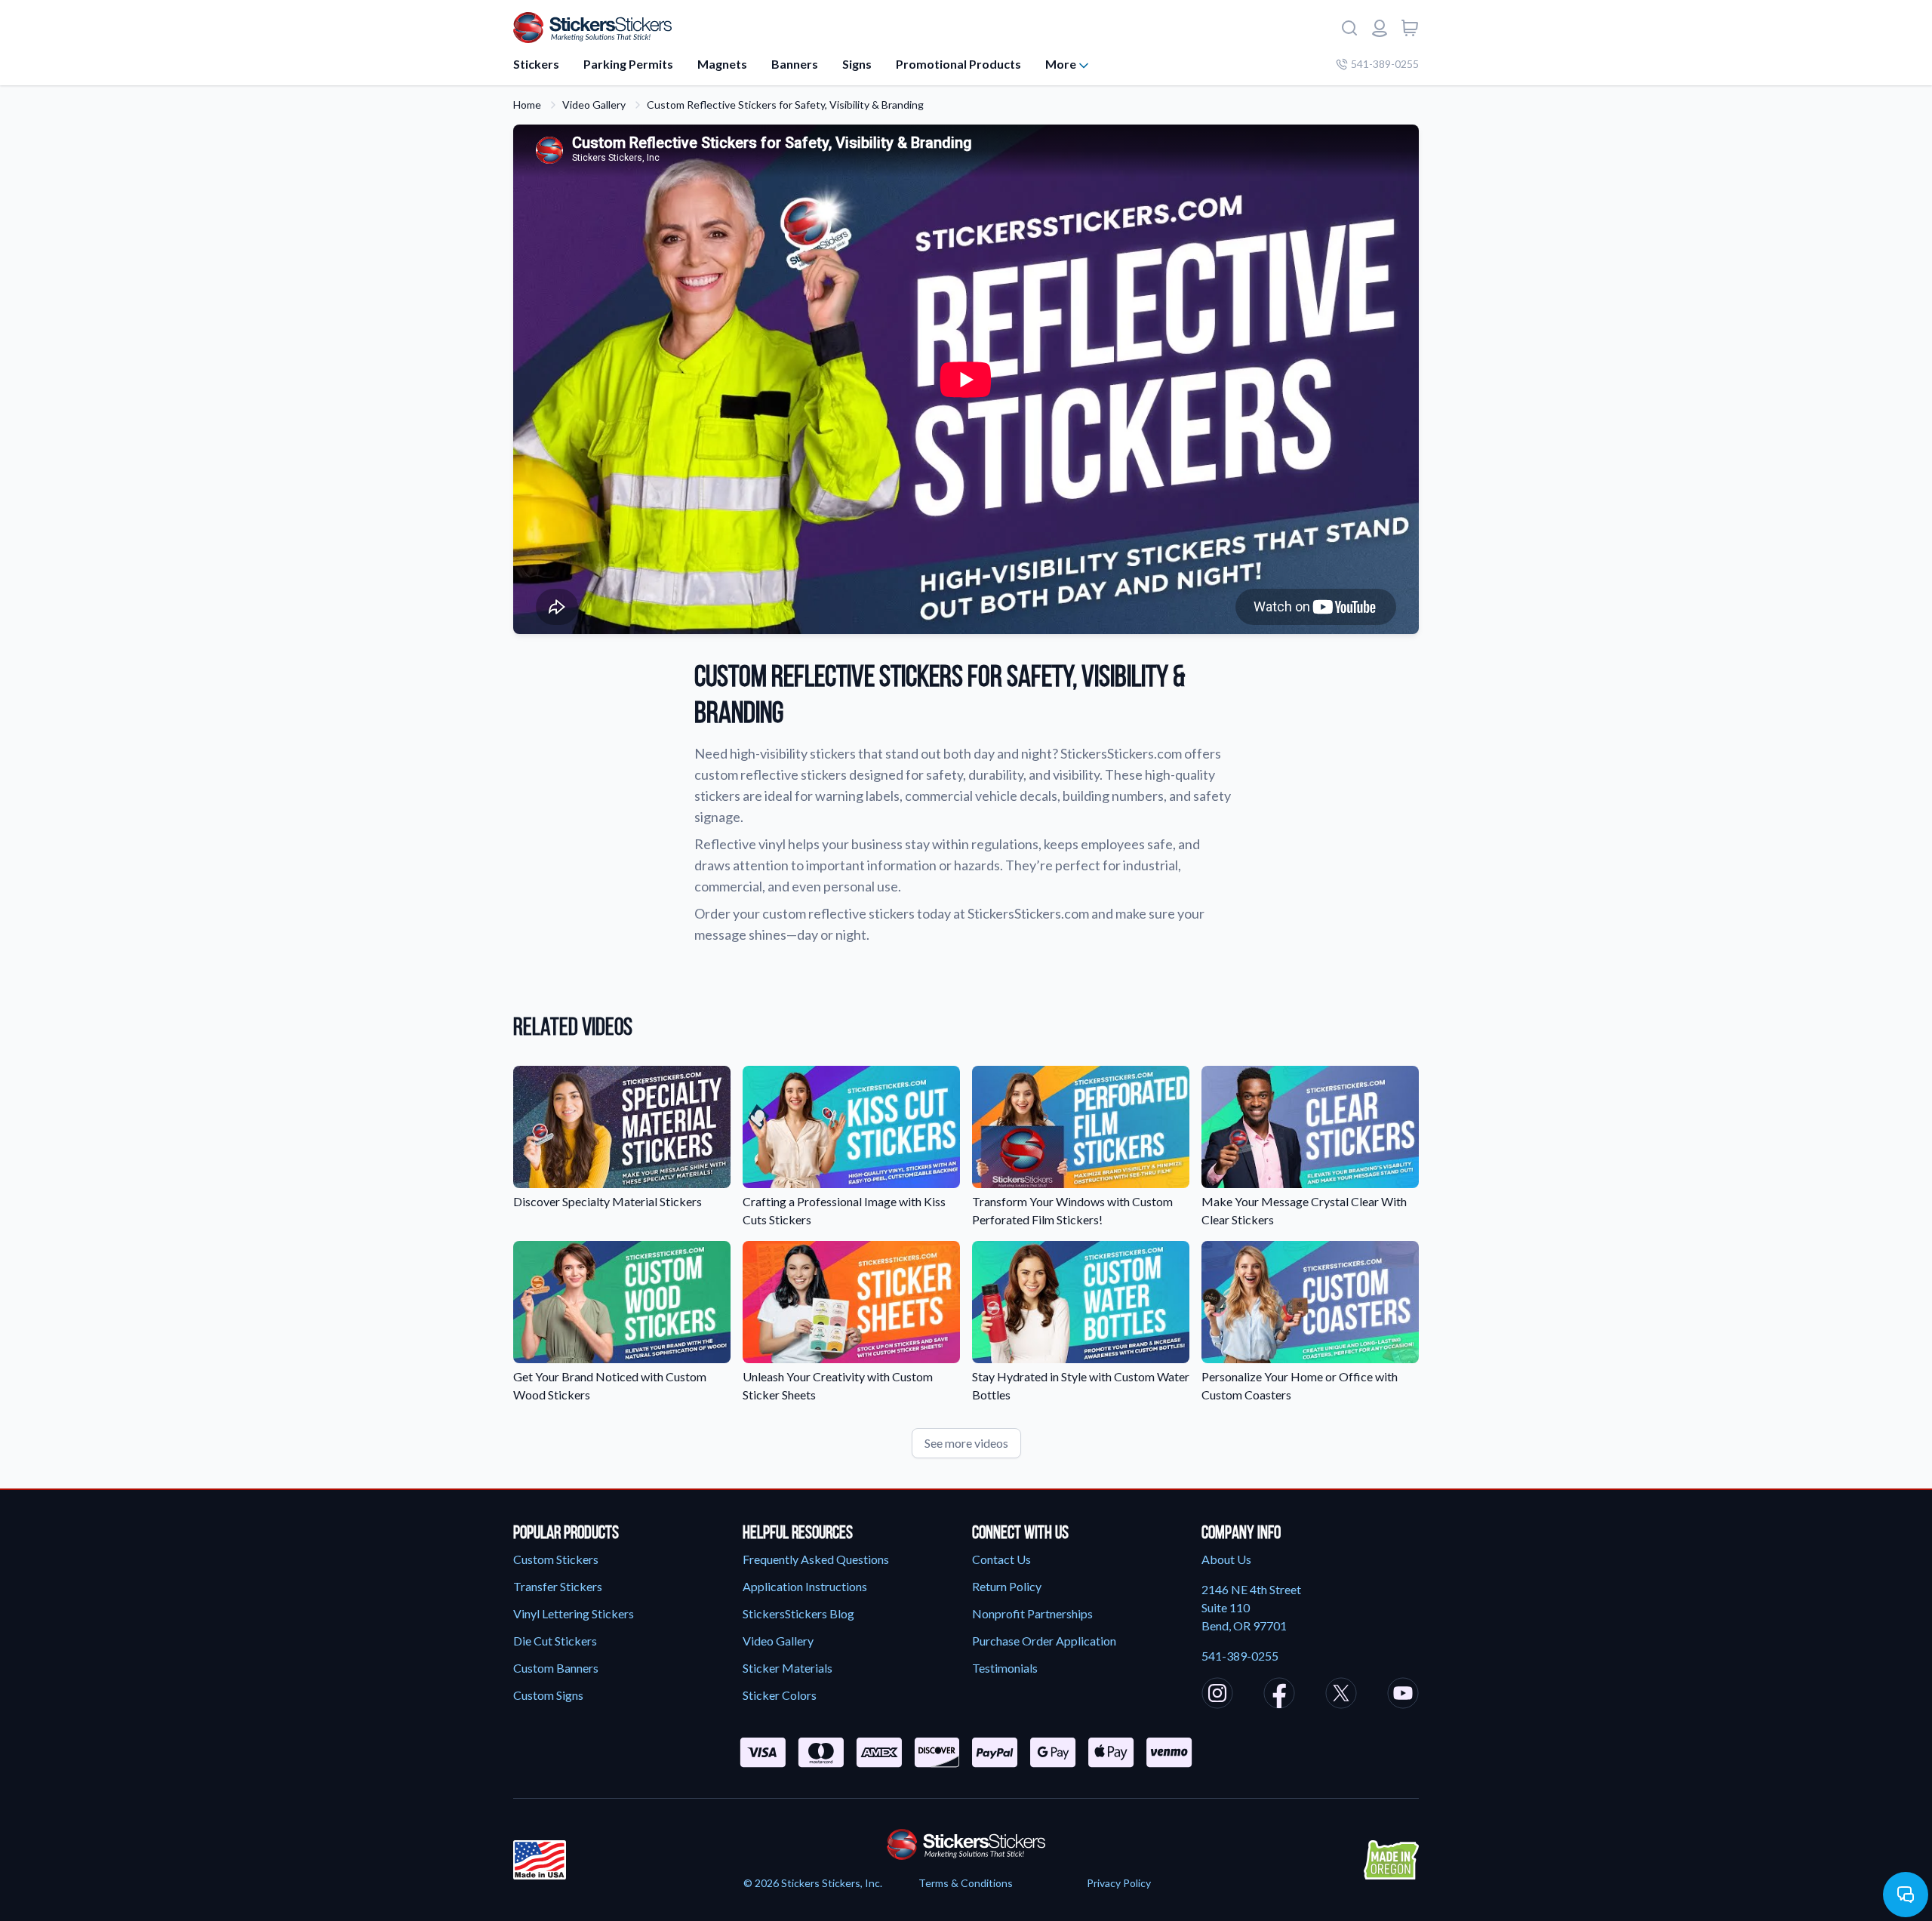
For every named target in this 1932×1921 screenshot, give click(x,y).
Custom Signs (548, 1695)
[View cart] (1410, 28)
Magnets (722, 64)
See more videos (966, 1443)
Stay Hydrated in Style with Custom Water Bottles (1081, 1385)
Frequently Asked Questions (816, 1559)
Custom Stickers (556, 1559)
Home (527, 105)
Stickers (536, 64)
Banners (795, 64)
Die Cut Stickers (555, 1641)
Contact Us (1001, 1559)
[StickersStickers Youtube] (1403, 1695)
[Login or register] (1380, 28)
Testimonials (1005, 1668)
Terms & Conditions (966, 1883)
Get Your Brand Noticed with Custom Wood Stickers (610, 1385)
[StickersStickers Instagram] (1217, 1695)
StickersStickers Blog (798, 1613)
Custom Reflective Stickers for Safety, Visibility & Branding (785, 105)
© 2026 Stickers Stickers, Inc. (813, 1883)
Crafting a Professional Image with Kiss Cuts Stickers (844, 1210)
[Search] (1349, 28)
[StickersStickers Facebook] (1279, 1695)
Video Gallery (594, 105)
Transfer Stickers (558, 1586)
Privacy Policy (1119, 1883)
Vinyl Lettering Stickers (574, 1613)
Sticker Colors (780, 1695)
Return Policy (1007, 1586)
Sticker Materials (788, 1668)
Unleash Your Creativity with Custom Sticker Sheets (838, 1385)
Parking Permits (628, 64)
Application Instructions (805, 1586)
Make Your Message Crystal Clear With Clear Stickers (1304, 1210)
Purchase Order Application (1044, 1641)
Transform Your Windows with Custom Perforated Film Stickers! (1072, 1210)
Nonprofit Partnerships (1032, 1613)
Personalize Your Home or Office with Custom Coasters (1300, 1385)
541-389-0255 (1385, 64)
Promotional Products (958, 64)
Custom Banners (556, 1668)
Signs (857, 64)
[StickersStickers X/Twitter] (1341, 1695)
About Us (1226, 1559)
